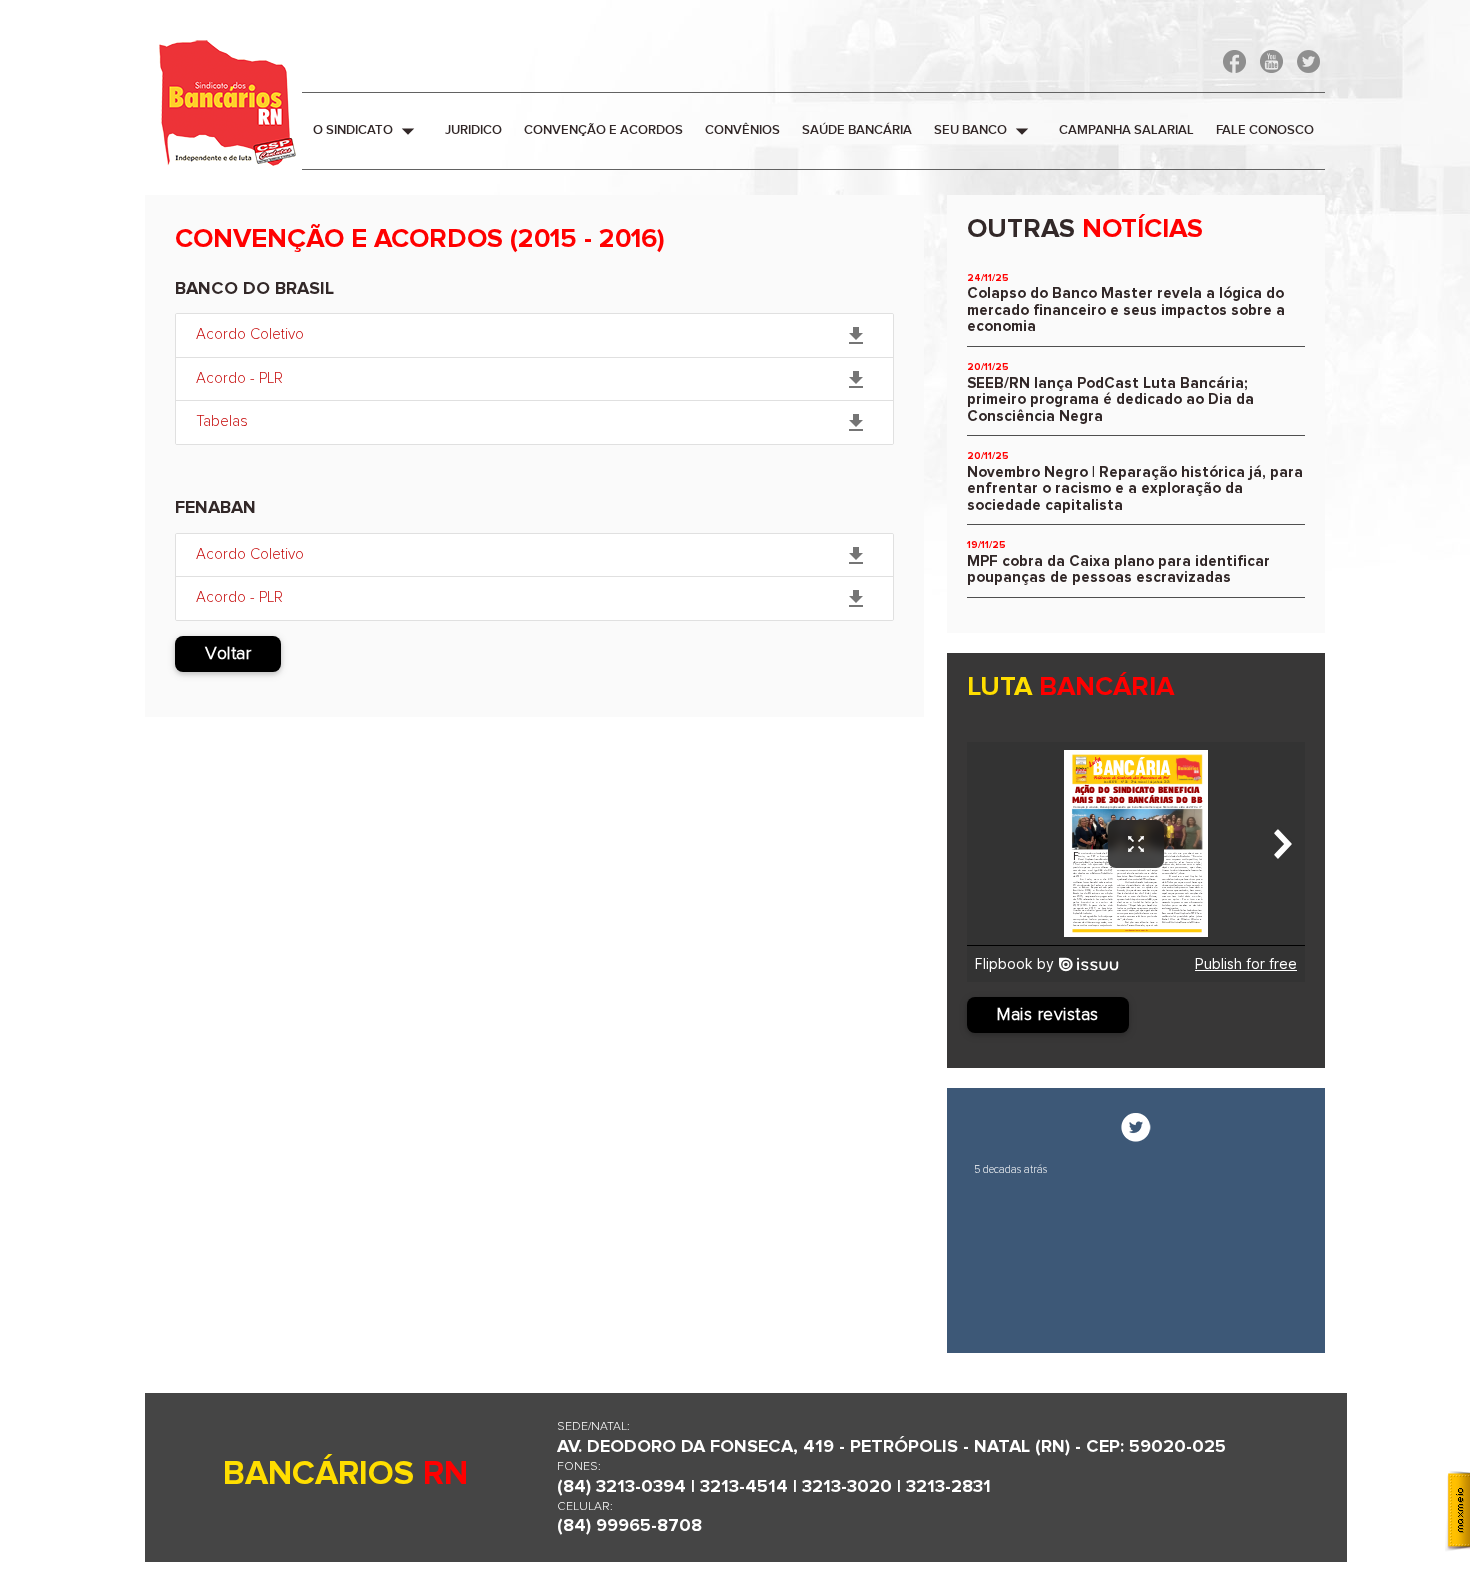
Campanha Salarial (1126, 130)
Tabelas (532, 423)
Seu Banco (985, 131)
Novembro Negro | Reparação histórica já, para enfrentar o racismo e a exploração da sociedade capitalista (1135, 489)
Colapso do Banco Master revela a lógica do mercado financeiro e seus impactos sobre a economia (1126, 310)
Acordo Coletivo (532, 336)
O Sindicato (368, 131)
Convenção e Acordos (603, 130)
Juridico (473, 130)
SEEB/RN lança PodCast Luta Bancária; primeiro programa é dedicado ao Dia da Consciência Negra (1110, 400)
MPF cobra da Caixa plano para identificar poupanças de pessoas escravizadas (1118, 570)
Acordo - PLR (532, 380)
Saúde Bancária (857, 130)
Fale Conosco (1265, 130)
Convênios (742, 130)
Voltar (228, 654)
